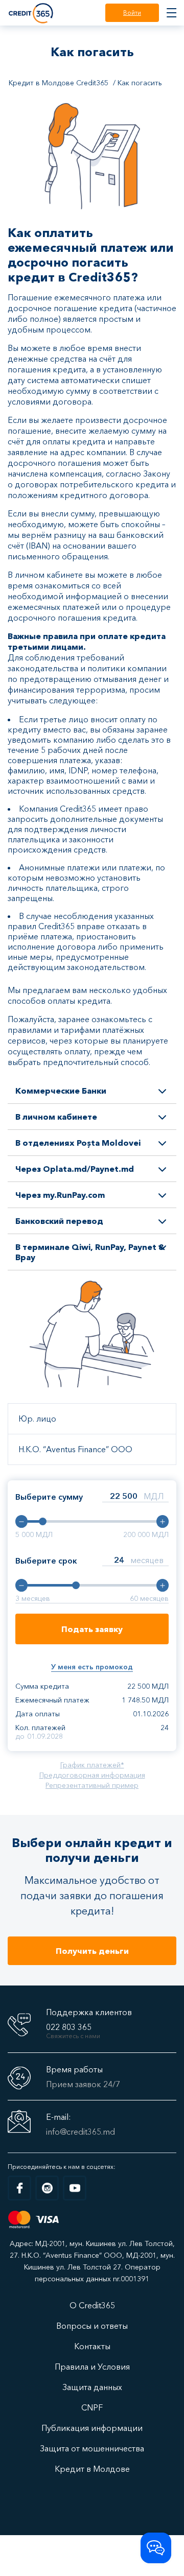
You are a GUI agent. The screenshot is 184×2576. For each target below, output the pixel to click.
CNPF (92, 2407)
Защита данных (92, 2387)
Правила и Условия (92, 2367)
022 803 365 (69, 2027)
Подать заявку (92, 1629)
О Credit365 (92, 2305)
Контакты (92, 2346)
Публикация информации (92, 2428)
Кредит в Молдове (92, 2469)
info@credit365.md (80, 2132)
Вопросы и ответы (92, 2326)
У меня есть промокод (92, 1667)
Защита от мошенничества (92, 2448)
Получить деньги (92, 1951)
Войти (132, 13)
